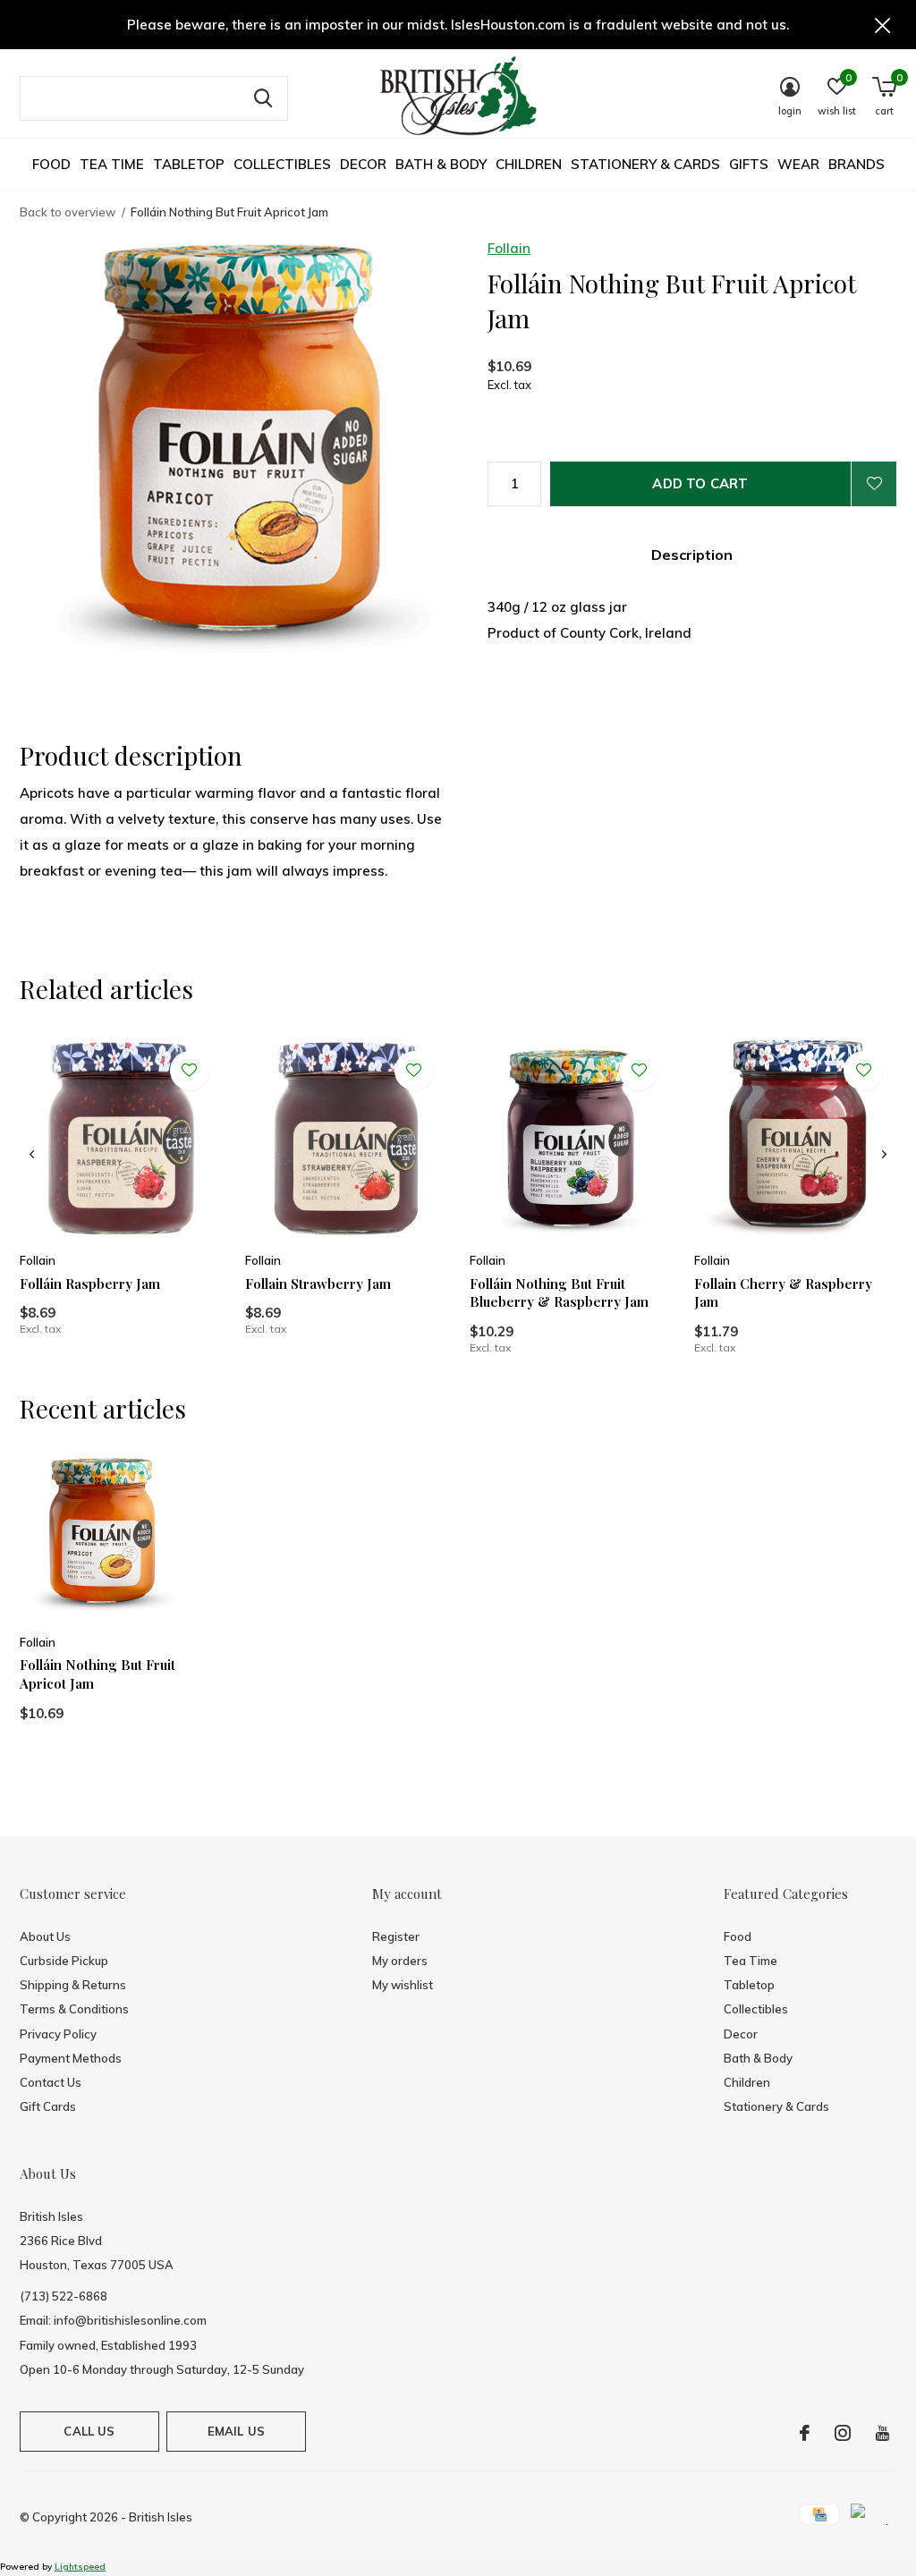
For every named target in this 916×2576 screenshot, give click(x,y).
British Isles (161, 2517)
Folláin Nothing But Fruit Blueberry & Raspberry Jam (559, 1293)
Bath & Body (441, 164)
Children (529, 164)
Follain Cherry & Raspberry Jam (783, 1293)
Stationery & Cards (645, 164)
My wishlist (403, 1985)
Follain (509, 248)
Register (396, 1936)
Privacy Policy (58, 2034)
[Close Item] (883, 25)
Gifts (749, 164)
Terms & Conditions (74, 2009)
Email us (236, 2431)
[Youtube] (882, 2433)
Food (51, 164)
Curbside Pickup (64, 1961)
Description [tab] (692, 555)
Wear (798, 164)
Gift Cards (48, 2106)
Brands (857, 164)
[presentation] (32, 1155)
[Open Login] (874, 484)
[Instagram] (843, 2433)
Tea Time (112, 164)
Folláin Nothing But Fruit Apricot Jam (98, 1674)
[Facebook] (805, 2433)
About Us (45, 1936)
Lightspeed (80, 2567)
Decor (363, 164)
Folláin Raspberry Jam (90, 1284)
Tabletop (189, 164)
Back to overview (68, 212)
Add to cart (700, 483)
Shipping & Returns (73, 1985)
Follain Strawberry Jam (318, 1284)
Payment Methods (71, 2058)
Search (263, 98)
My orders (400, 1961)
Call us (89, 2431)
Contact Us (51, 2082)
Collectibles (282, 164)
